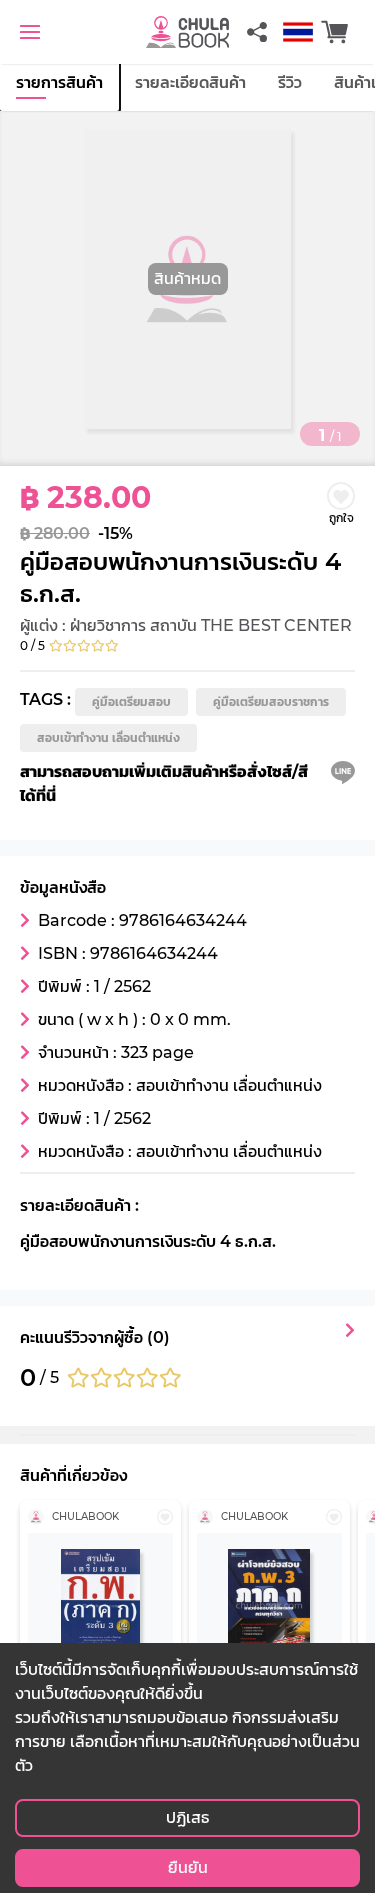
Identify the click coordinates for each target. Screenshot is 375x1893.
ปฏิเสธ (187, 1817)
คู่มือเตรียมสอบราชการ (271, 701)
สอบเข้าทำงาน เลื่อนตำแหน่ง (108, 737)
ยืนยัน (188, 1867)
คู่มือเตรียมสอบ (131, 701)
